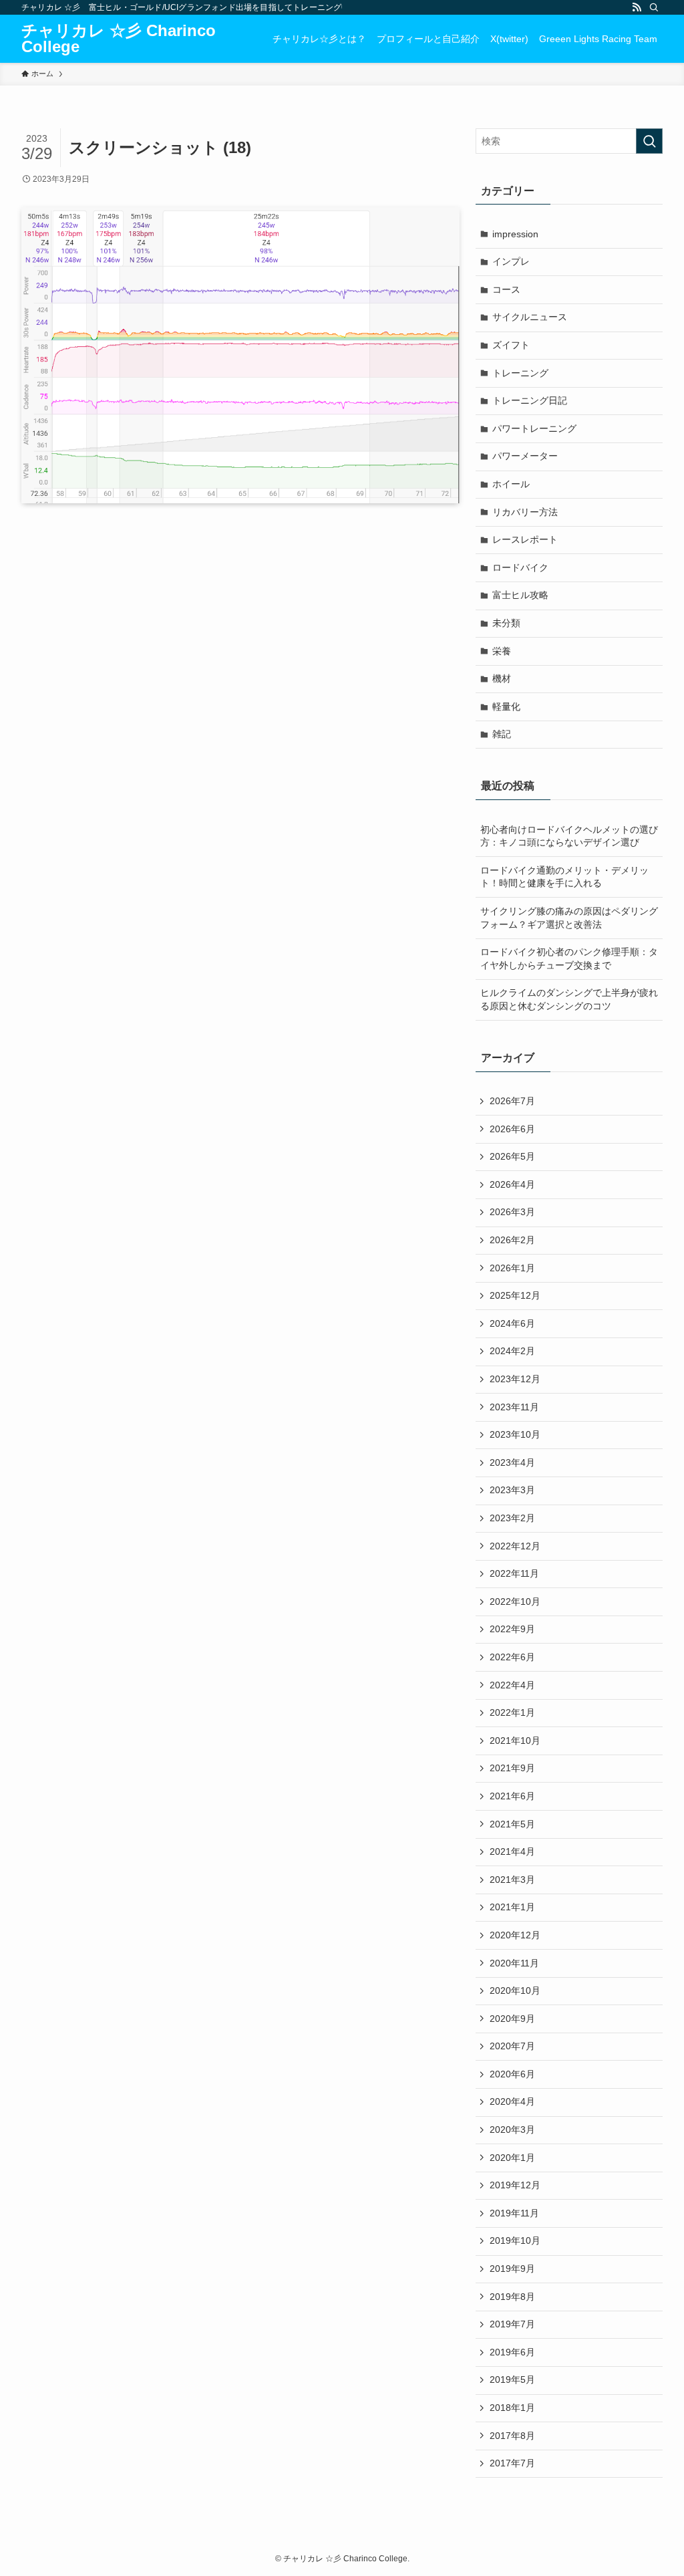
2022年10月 (515, 1601)
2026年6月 (512, 1129)
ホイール (511, 484)
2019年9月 (512, 2269)
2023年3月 (512, 1490)
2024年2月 (512, 1351)
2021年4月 (512, 1851)
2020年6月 (512, 2074)
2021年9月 (512, 1768)
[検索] (654, 7)
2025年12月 (515, 1295)
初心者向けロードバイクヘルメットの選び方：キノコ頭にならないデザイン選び (569, 836)
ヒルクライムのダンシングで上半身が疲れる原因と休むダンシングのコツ (569, 999)
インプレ (511, 261)
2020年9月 (512, 2019)
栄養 (502, 651)
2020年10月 (515, 1990)
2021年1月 (512, 1907)
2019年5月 (512, 2379)
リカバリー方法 (525, 512)
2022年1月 (512, 1712)
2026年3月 (512, 1212)
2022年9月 (512, 1629)
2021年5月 (512, 1824)
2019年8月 (512, 2297)
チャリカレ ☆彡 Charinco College (119, 39)
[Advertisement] (240, 640)
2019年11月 (514, 2213)
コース (506, 289)
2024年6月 (512, 1323)
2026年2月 (512, 1240)
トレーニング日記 (530, 400)
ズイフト (511, 345)
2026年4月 (512, 1184)
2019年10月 (515, 2240)
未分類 (506, 623)
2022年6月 (512, 1657)
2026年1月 (512, 1268)
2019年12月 (515, 2185)
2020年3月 (512, 2130)
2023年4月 (512, 1462)
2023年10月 (515, 1434)
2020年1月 (512, 2158)
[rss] (637, 7)
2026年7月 (512, 1101)
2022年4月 (512, 1685)
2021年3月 (512, 1880)
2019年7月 (512, 2324)
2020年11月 (514, 1963)
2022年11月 (514, 1573)
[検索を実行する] (649, 141)
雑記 (502, 734)
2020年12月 (515, 1935)
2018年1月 (512, 2408)
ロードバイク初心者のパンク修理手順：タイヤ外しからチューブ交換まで (569, 958)
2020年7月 (512, 2046)
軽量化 (506, 706)
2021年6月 (512, 1796)
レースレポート (525, 539)
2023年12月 (515, 1379)
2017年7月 (512, 2463)
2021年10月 (515, 1741)
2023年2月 (512, 1518)
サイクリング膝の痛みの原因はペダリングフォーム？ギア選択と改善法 (569, 918)
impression (515, 234)
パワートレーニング (534, 428)
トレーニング (520, 373)
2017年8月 (512, 2436)
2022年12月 (515, 1546)
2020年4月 (512, 2101)
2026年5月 (512, 1156)
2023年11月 (514, 1407)
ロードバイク (520, 567)
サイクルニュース (530, 317)
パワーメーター (525, 456)
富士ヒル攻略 (520, 595)
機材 (502, 678)
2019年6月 (512, 2352)
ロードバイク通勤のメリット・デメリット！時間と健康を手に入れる (564, 877)
